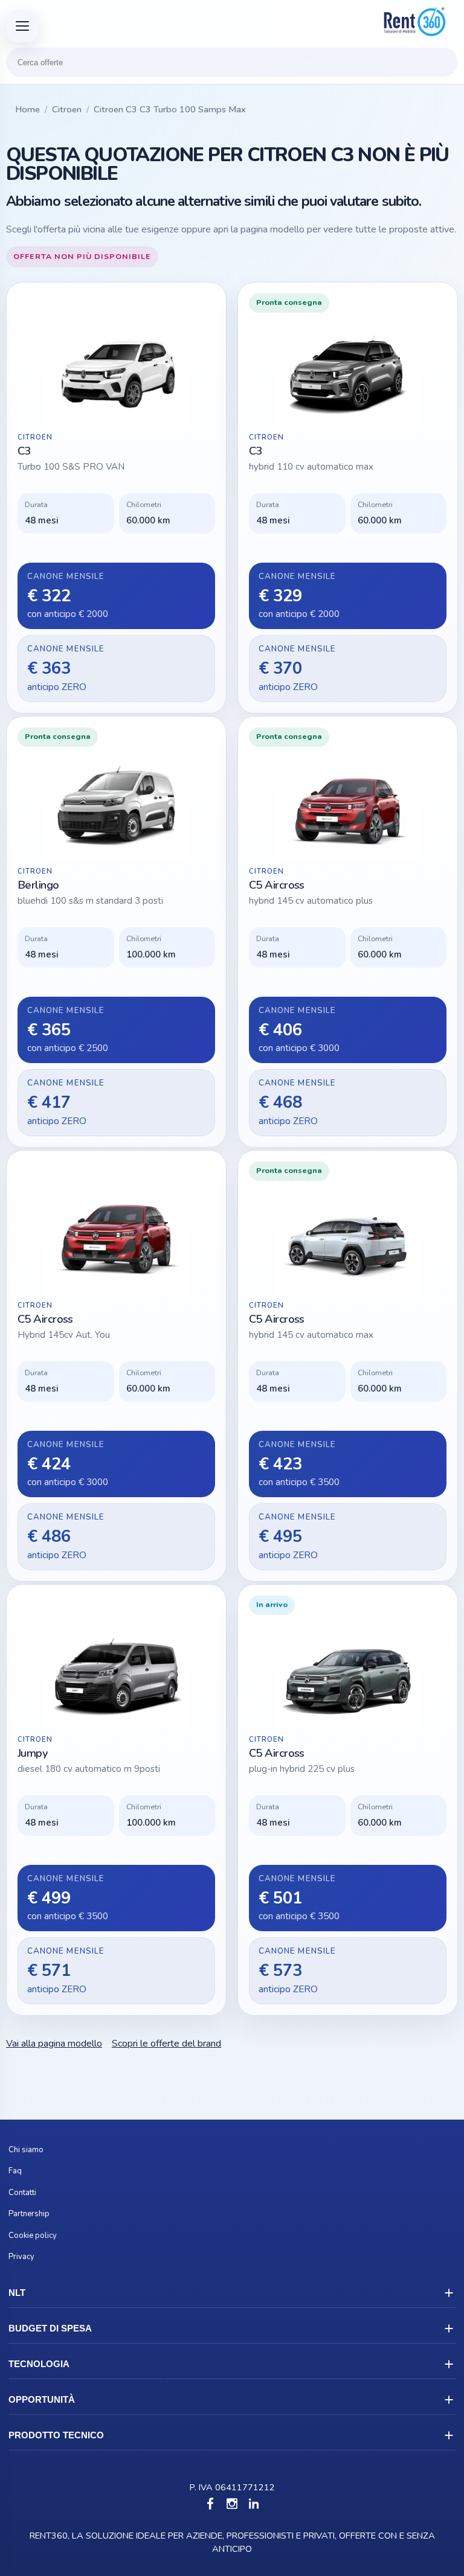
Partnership (29, 2214)
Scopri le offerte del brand (166, 2044)
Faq (15, 2171)
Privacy (21, 2257)
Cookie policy (33, 2236)
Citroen (67, 109)
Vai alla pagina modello (54, 2044)
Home (27, 109)
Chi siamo (26, 2150)
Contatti (22, 2193)
